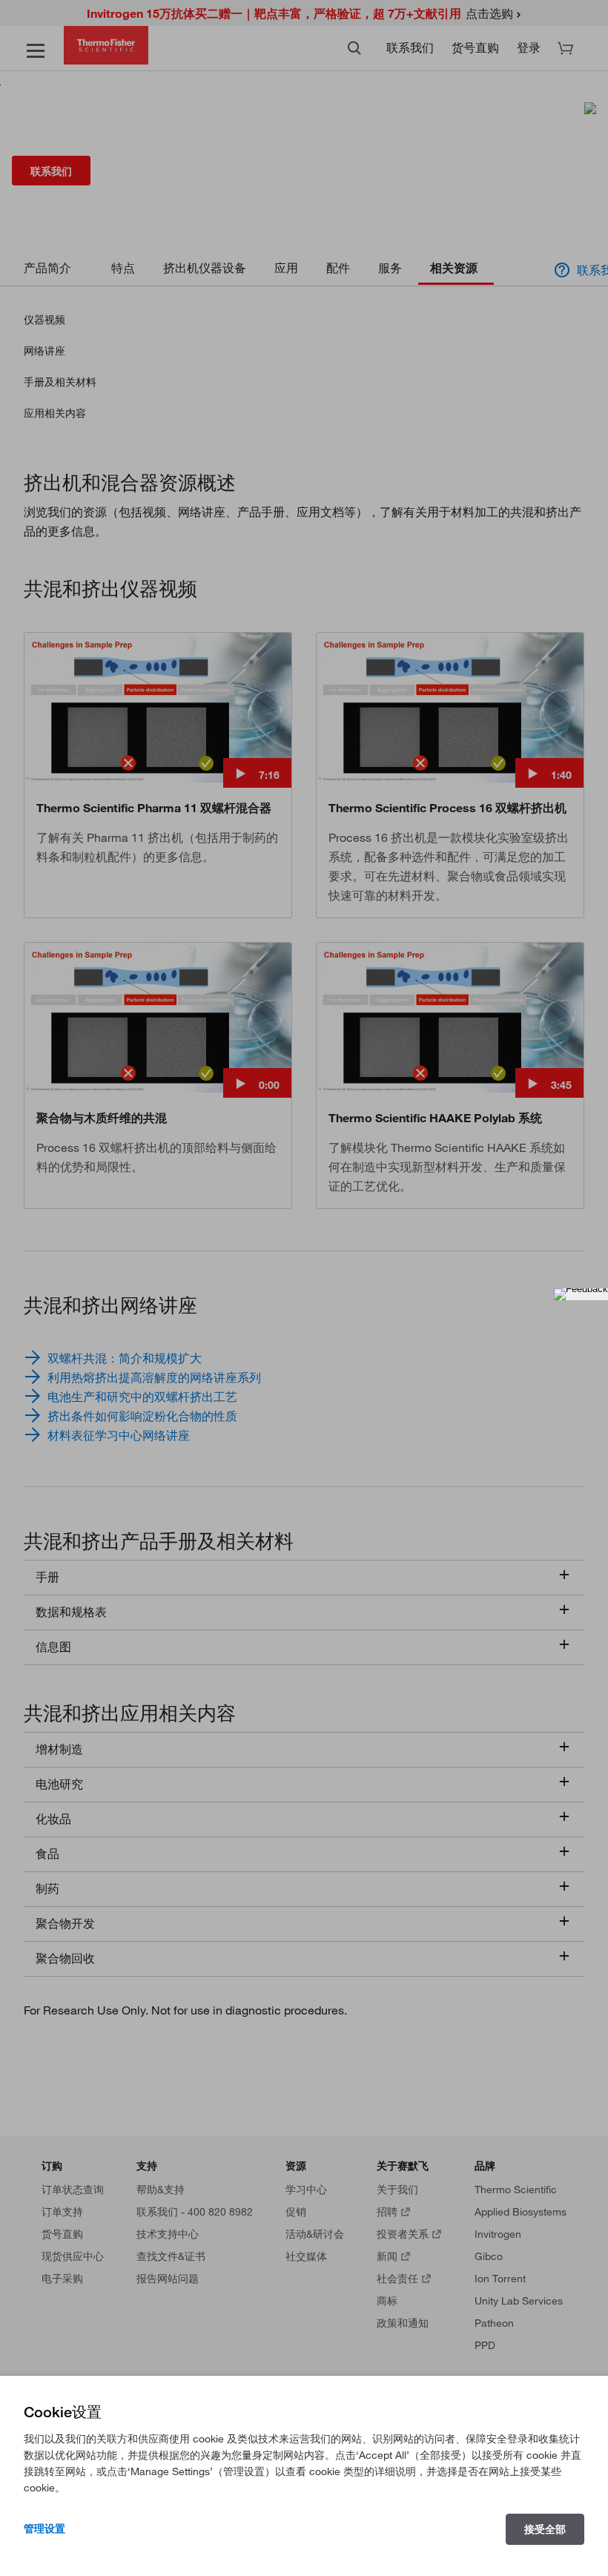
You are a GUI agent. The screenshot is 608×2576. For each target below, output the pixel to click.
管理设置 (44, 2529)
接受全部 (545, 2529)
